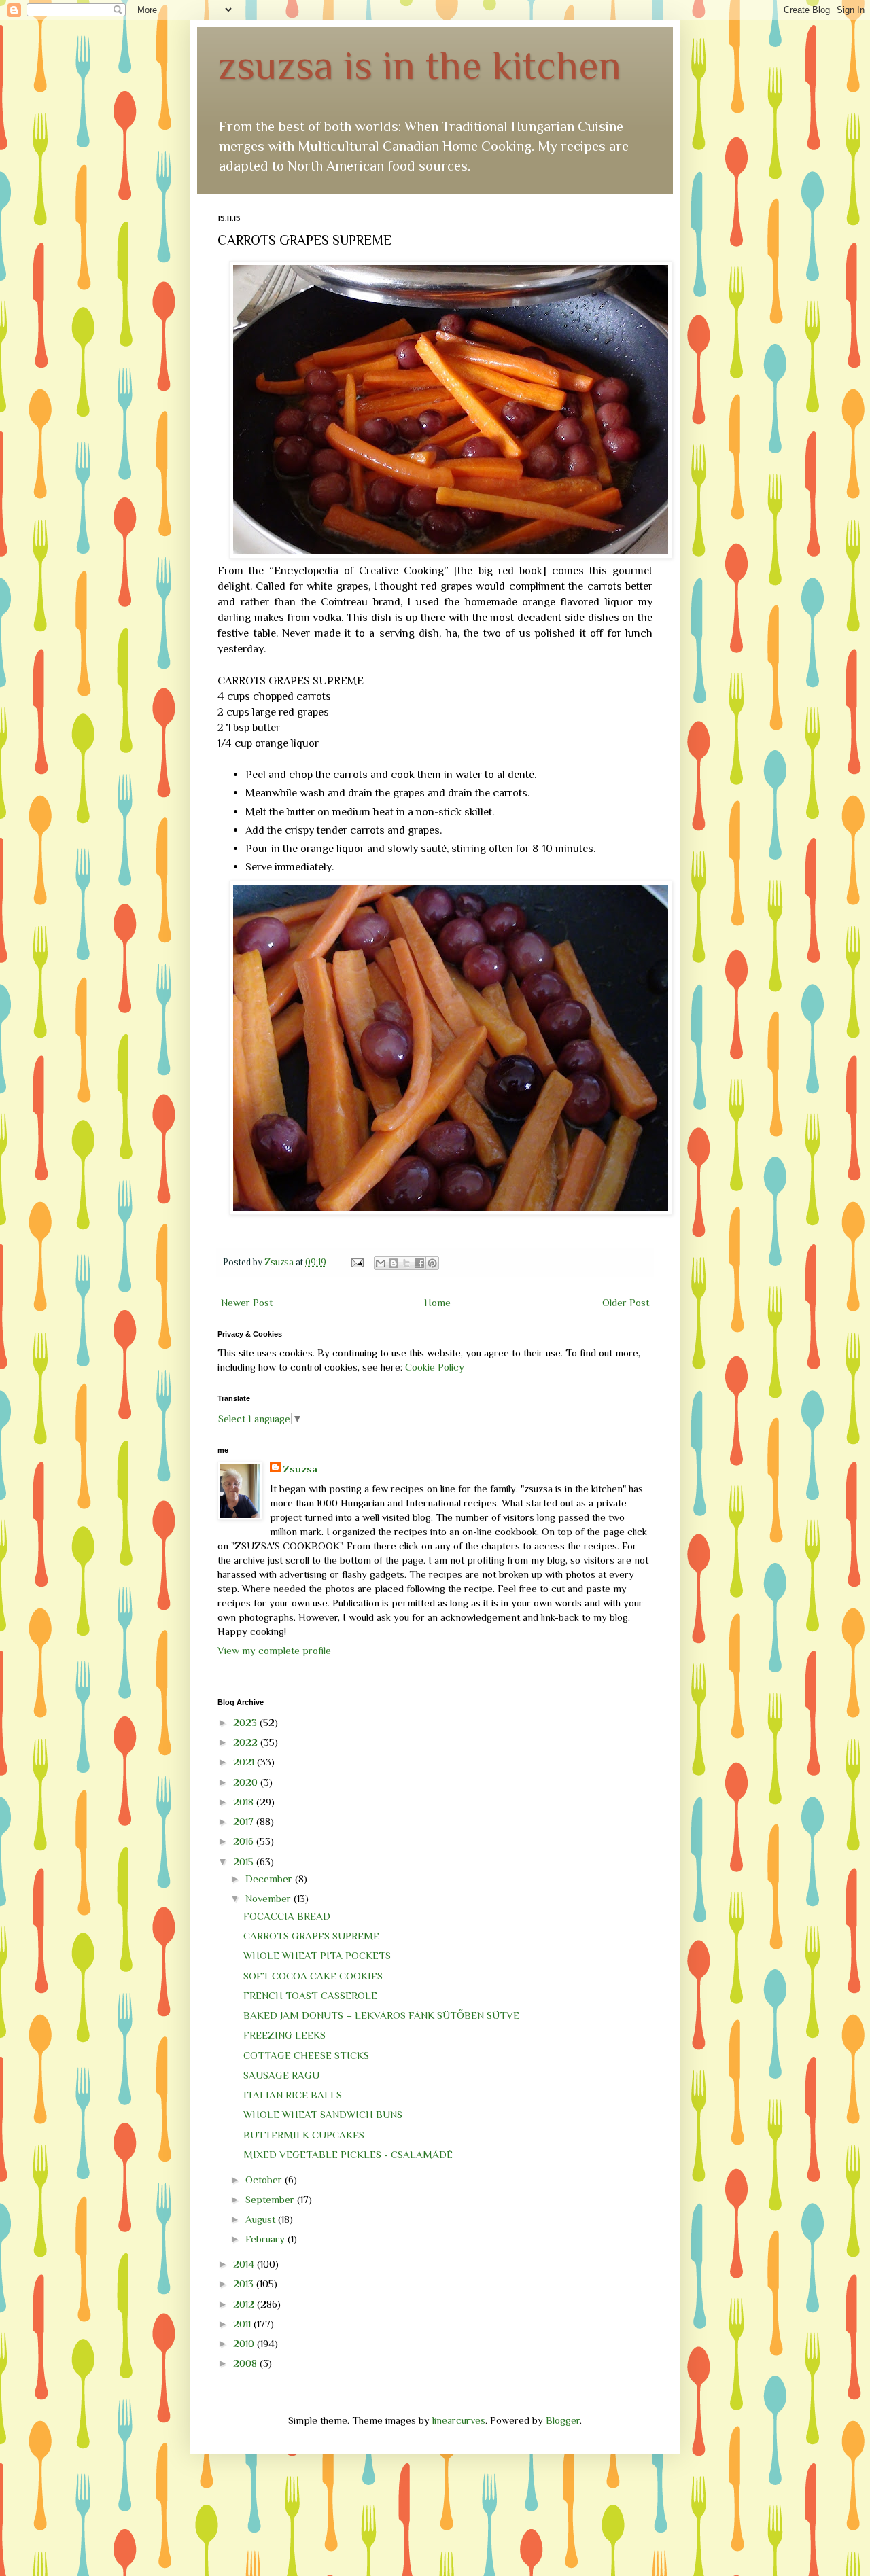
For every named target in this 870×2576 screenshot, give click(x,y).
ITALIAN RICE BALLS (293, 2095)
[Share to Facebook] (419, 1263)
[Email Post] (356, 1262)
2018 (245, 1802)
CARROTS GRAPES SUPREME (311, 1936)
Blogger (563, 2420)
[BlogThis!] (394, 1263)
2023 (246, 1722)
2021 (245, 1762)
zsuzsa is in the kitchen (419, 65)
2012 (245, 2304)
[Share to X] (406, 1263)
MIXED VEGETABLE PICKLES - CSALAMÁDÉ (348, 2154)
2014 (245, 2264)
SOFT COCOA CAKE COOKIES (313, 1976)
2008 (246, 2363)
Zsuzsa (300, 1469)
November (269, 1898)
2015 (245, 1862)
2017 (245, 1821)
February (266, 2239)
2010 (245, 2343)
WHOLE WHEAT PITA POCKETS (317, 1955)
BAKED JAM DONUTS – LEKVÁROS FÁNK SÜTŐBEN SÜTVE (381, 2015)
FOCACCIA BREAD (287, 1916)
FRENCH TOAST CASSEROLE (310, 1995)
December (270, 1878)
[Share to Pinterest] (432, 1263)
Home (437, 1302)
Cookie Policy (435, 1367)
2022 (247, 1742)
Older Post (626, 1302)
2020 (247, 1782)
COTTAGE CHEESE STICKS (306, 2055)
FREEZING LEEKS (284, 2035)
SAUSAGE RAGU (281, 2075)
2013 (245, 2283)
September (271, 2199)
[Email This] (381, 1263)
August (262, 2219)
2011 (243, 2324)
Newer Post (247, 1302)
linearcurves (459, 2420)
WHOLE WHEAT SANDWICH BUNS (323, 2114)
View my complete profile (274, 1650)
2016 (245, 1841)
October (265, 2180)
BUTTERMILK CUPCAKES (304, 2135)
